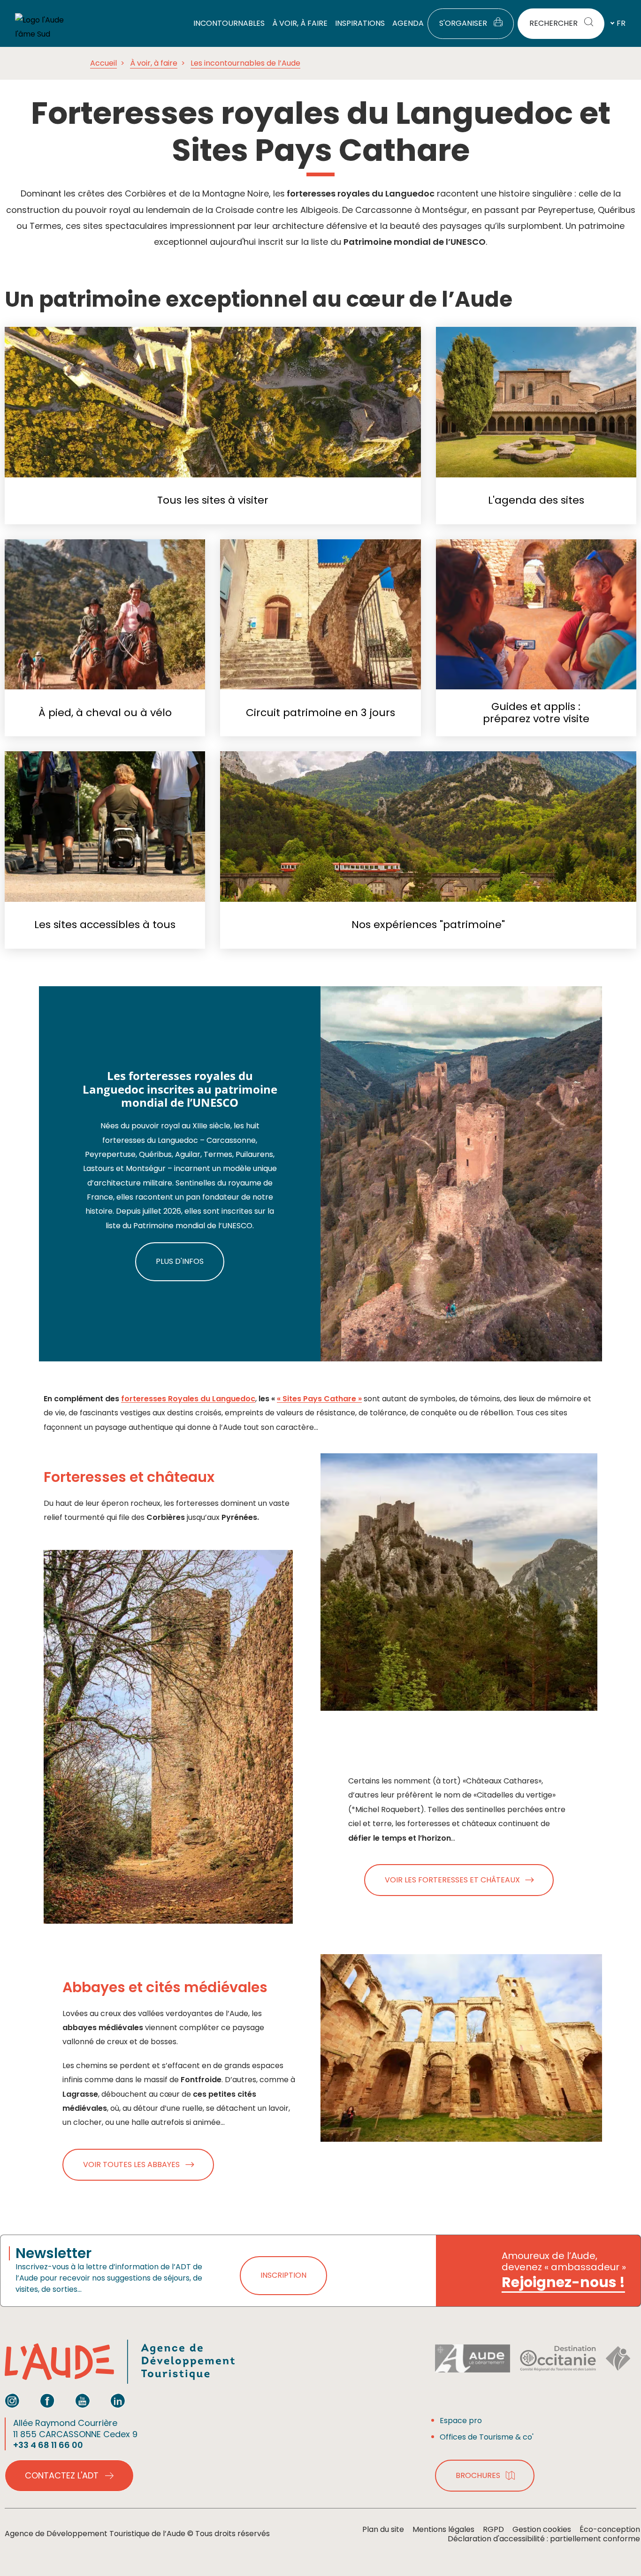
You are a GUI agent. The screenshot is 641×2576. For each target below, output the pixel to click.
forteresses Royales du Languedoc (188, 1399)
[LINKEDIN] (118, 2401)
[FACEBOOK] (47, 2401)
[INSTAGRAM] (12, 2401)
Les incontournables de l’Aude (245, 63)
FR (621, 23)
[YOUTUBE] (83, 2401)
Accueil (103, 63)
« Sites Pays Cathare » (319, 1399)
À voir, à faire (154, 63)
